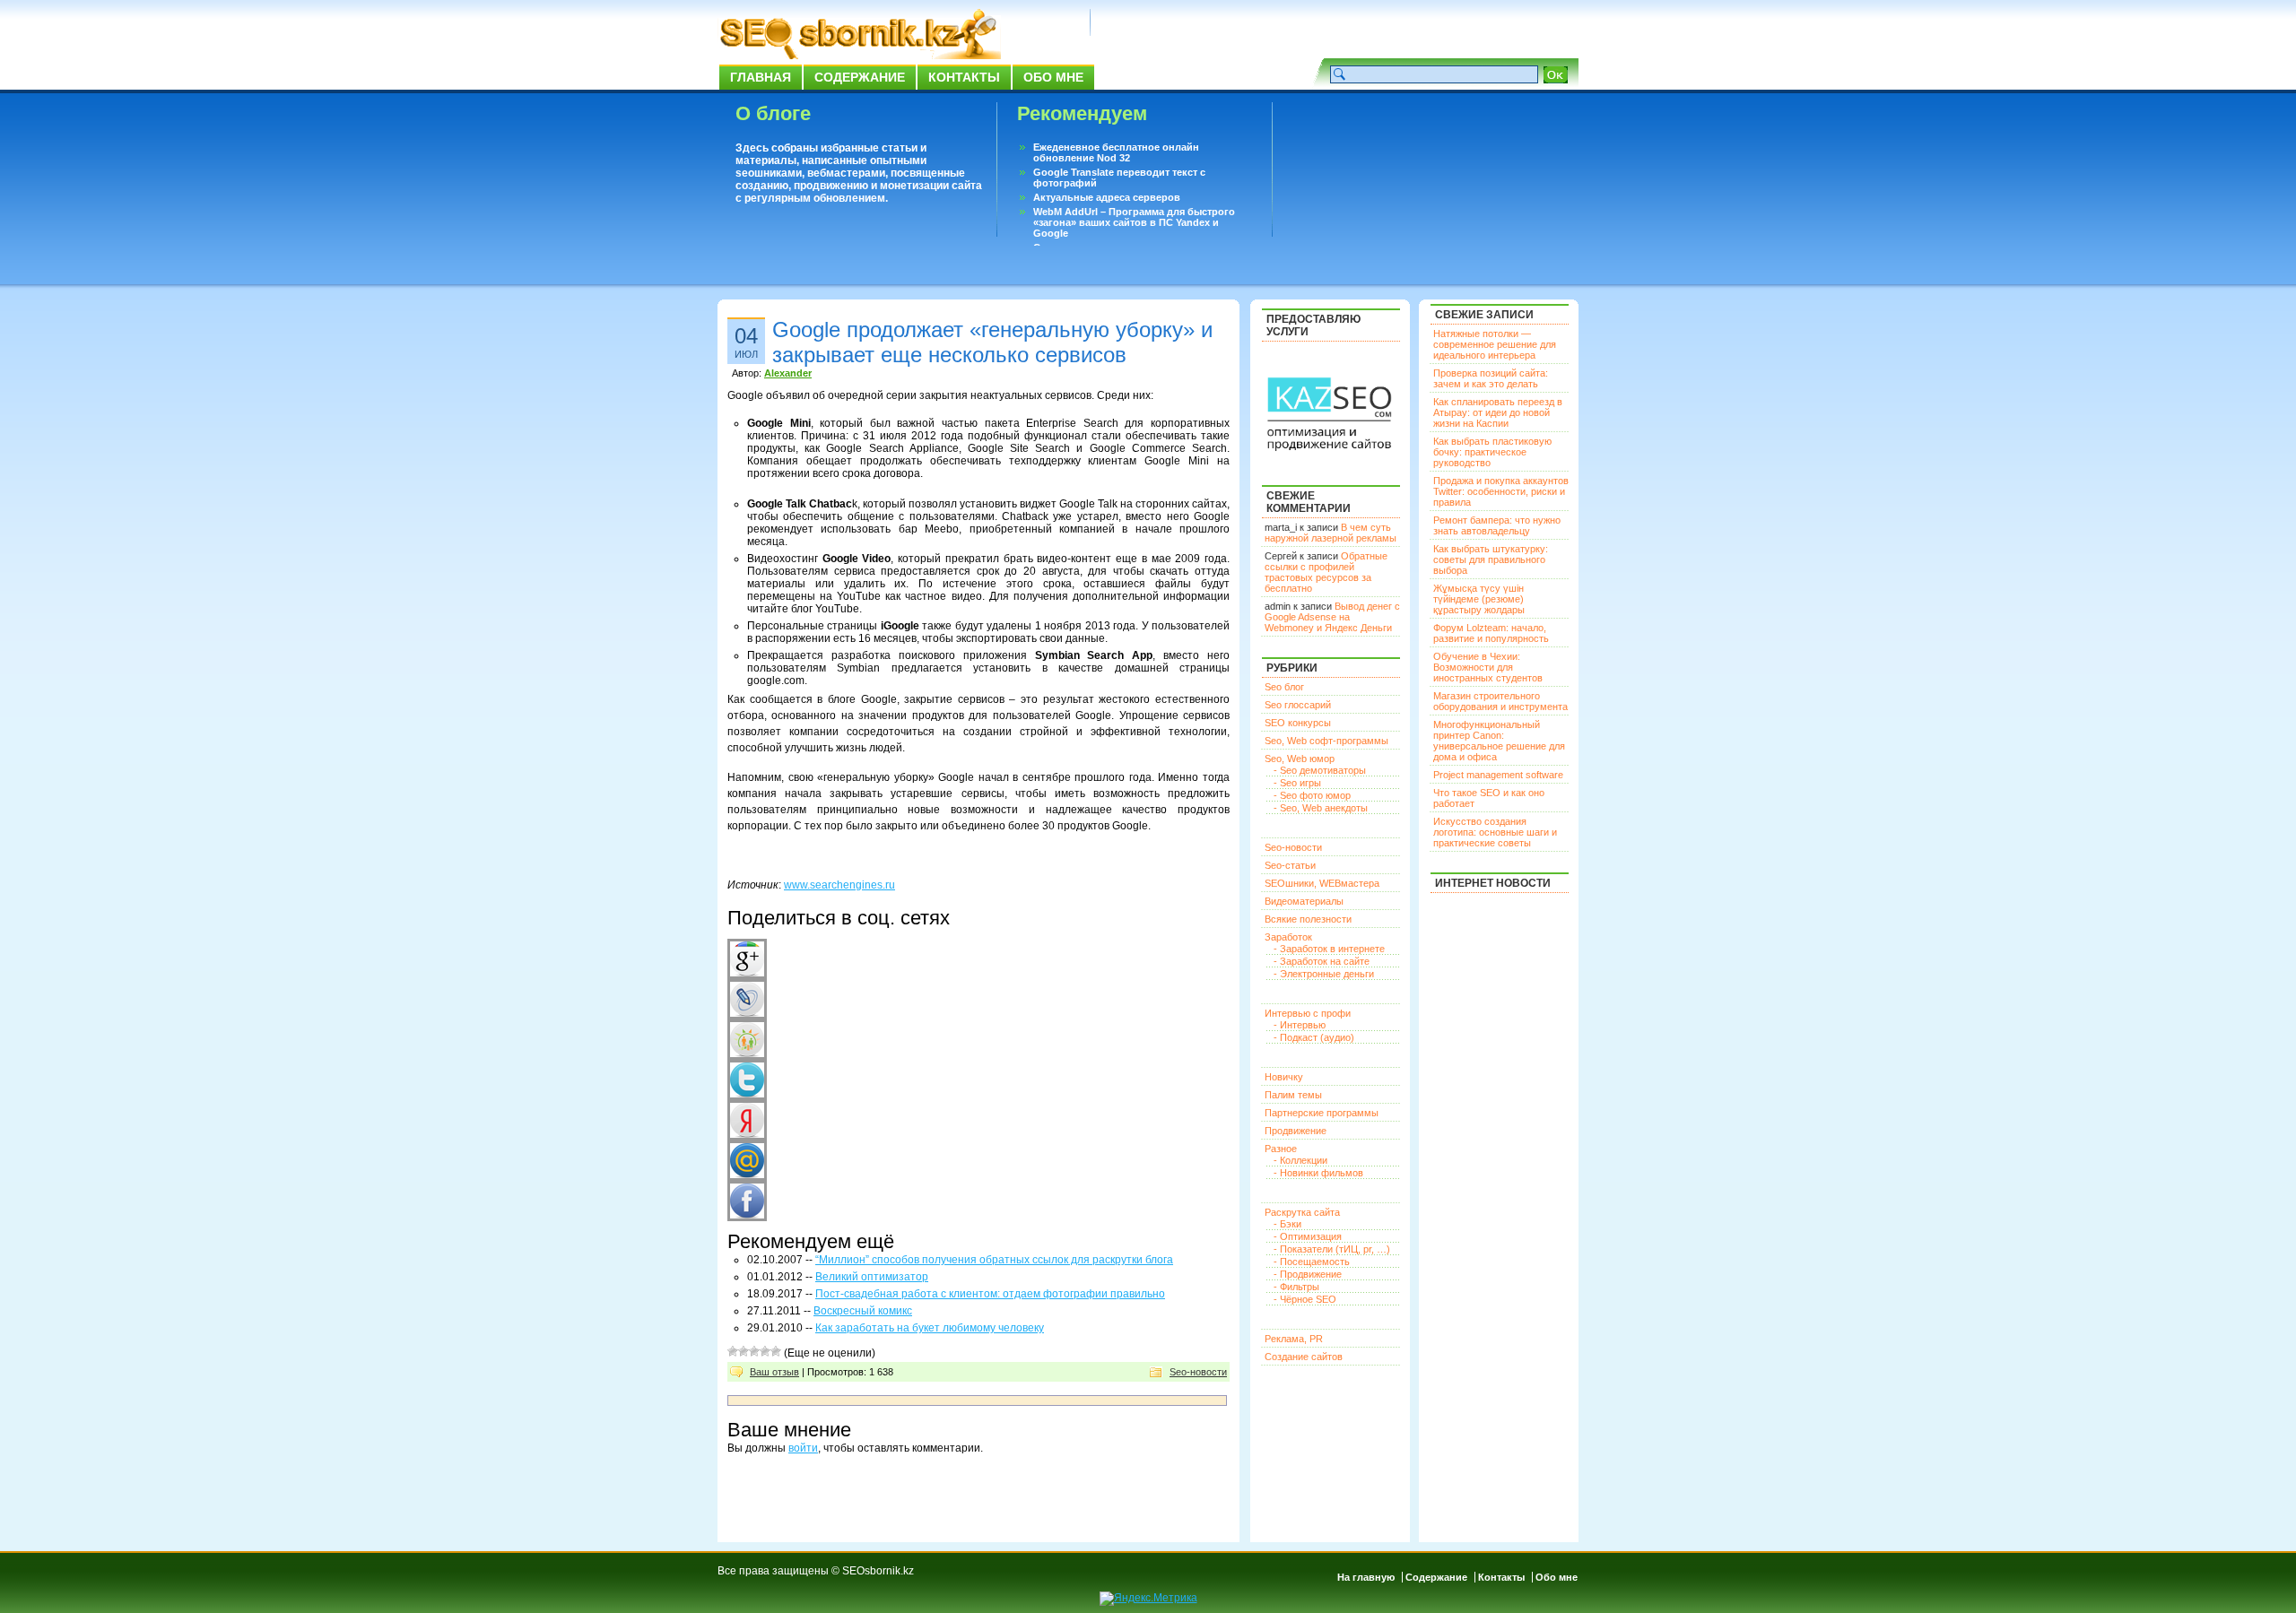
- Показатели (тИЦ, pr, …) (1332, 1249)
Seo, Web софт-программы (1326, 741)
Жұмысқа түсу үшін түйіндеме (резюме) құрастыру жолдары (1479, 599)
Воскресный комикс (863, 1311)
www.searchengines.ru (839, 885)
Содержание (860, 77)
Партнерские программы (1322, 1113)
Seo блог (1284, 687)
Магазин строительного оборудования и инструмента (1500, 701)
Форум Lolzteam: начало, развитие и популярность (1491, 633)
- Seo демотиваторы (1320, 770)
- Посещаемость (1312, 1262)
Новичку (1284, 1077)
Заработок (1288, 937)
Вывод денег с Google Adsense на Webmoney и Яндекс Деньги (1332, 617)
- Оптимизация (1308, 1236)
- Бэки (1287, 1224)
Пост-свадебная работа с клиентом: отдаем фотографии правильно (990, 1294)
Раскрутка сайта (1302, 1212)
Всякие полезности (1308, 919)
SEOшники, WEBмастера (1322, 883)
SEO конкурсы (1298, 723)
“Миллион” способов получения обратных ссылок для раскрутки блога (994, 1260)
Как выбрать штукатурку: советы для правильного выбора (1491, 559)
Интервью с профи (1308, 1013)
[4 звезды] (765, 1351)
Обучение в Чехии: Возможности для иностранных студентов (1488, 667)
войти (803, 1448)
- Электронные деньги (1324, 974)
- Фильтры (1296, 1287)
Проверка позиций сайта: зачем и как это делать (1491, 378)
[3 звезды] (754, 1351)
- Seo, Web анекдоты (1321, 808)
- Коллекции (1300, 1160)
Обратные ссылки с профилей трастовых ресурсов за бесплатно (1326, 572)
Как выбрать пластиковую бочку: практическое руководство (1492, 452)
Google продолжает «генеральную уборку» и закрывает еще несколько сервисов (992, 342)
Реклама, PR (1294, 1339)
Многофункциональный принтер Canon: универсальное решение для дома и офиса (1499, 741)
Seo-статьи (1290, 865)
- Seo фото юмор (1312, 795)
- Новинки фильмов (1318, 1173)
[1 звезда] (733, 1351)
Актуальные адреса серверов (1107, 197)
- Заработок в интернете (1329, 949)
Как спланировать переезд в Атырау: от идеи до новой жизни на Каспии (1498, 412)
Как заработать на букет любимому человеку (930, 1328)
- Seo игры (1297, 783)
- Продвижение (1308, 1274)
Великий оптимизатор (872, 1277)
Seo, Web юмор (1300, 759)
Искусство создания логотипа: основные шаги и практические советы (1495, 832)
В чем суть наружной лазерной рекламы (1331, 533)
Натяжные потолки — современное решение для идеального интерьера (1495, 344)
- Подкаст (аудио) (1314, 1037)
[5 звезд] (776, 1351)
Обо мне (1053, 77)
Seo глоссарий (1298, 705)
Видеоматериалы (1304, 901)
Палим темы (1293, 1095)
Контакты (964, 77)
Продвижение (1296, 1131)
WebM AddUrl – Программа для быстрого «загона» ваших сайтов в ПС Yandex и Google (1134, 222)
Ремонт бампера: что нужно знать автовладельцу (1497, 525)
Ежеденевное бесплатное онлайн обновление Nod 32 (1116, 152)
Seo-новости (1198, 1372)
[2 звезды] (744, 1351)
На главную (1366, 1577)
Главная (761, 77)
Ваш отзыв (774, 1372)
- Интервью (1300, 1025)
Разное (1281, 1149)
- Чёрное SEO (1305, 1299)
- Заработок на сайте (1322, 961)
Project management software (1498, 775)
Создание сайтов (1304, 1357)
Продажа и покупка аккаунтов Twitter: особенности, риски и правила (1501, 491)
